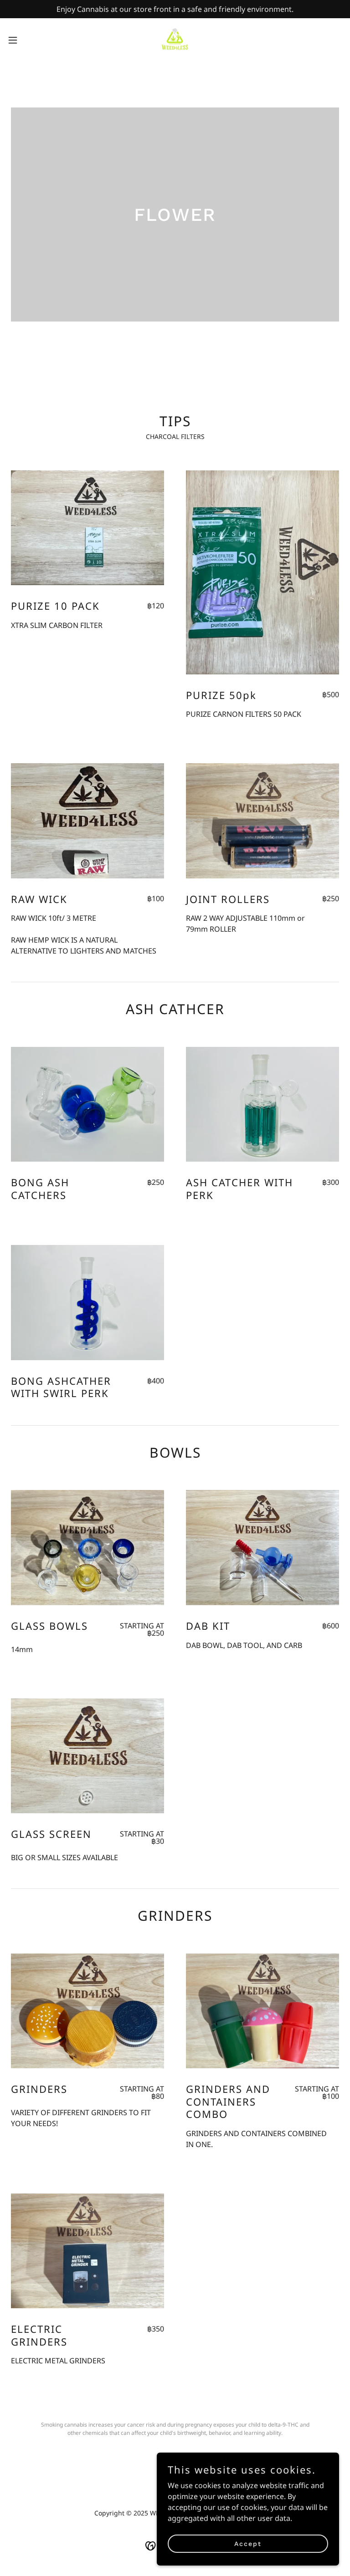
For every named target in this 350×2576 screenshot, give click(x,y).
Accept (248, 2543)
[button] (29, 40)
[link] (175, 40)
